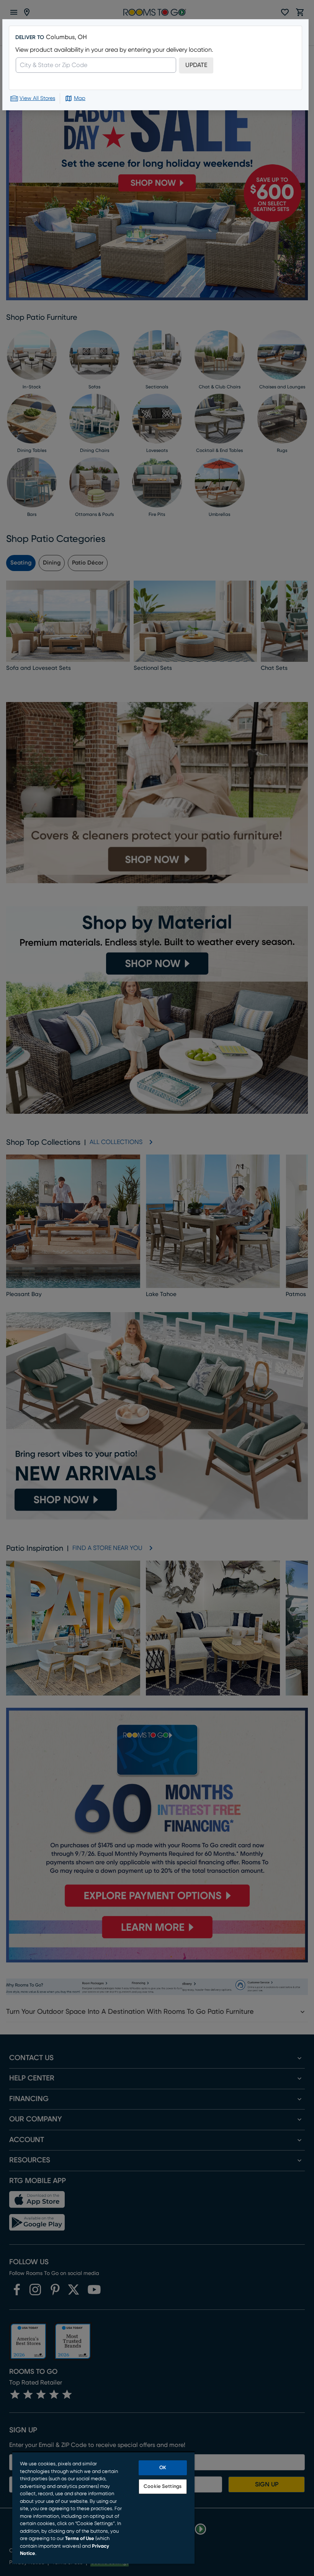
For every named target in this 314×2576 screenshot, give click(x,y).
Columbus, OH (66, 37)
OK (163, 2468)
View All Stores (37, 98)
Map (80, 98)
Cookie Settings (163, 2487)
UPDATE (196, 65)
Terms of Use (80, 2539)
